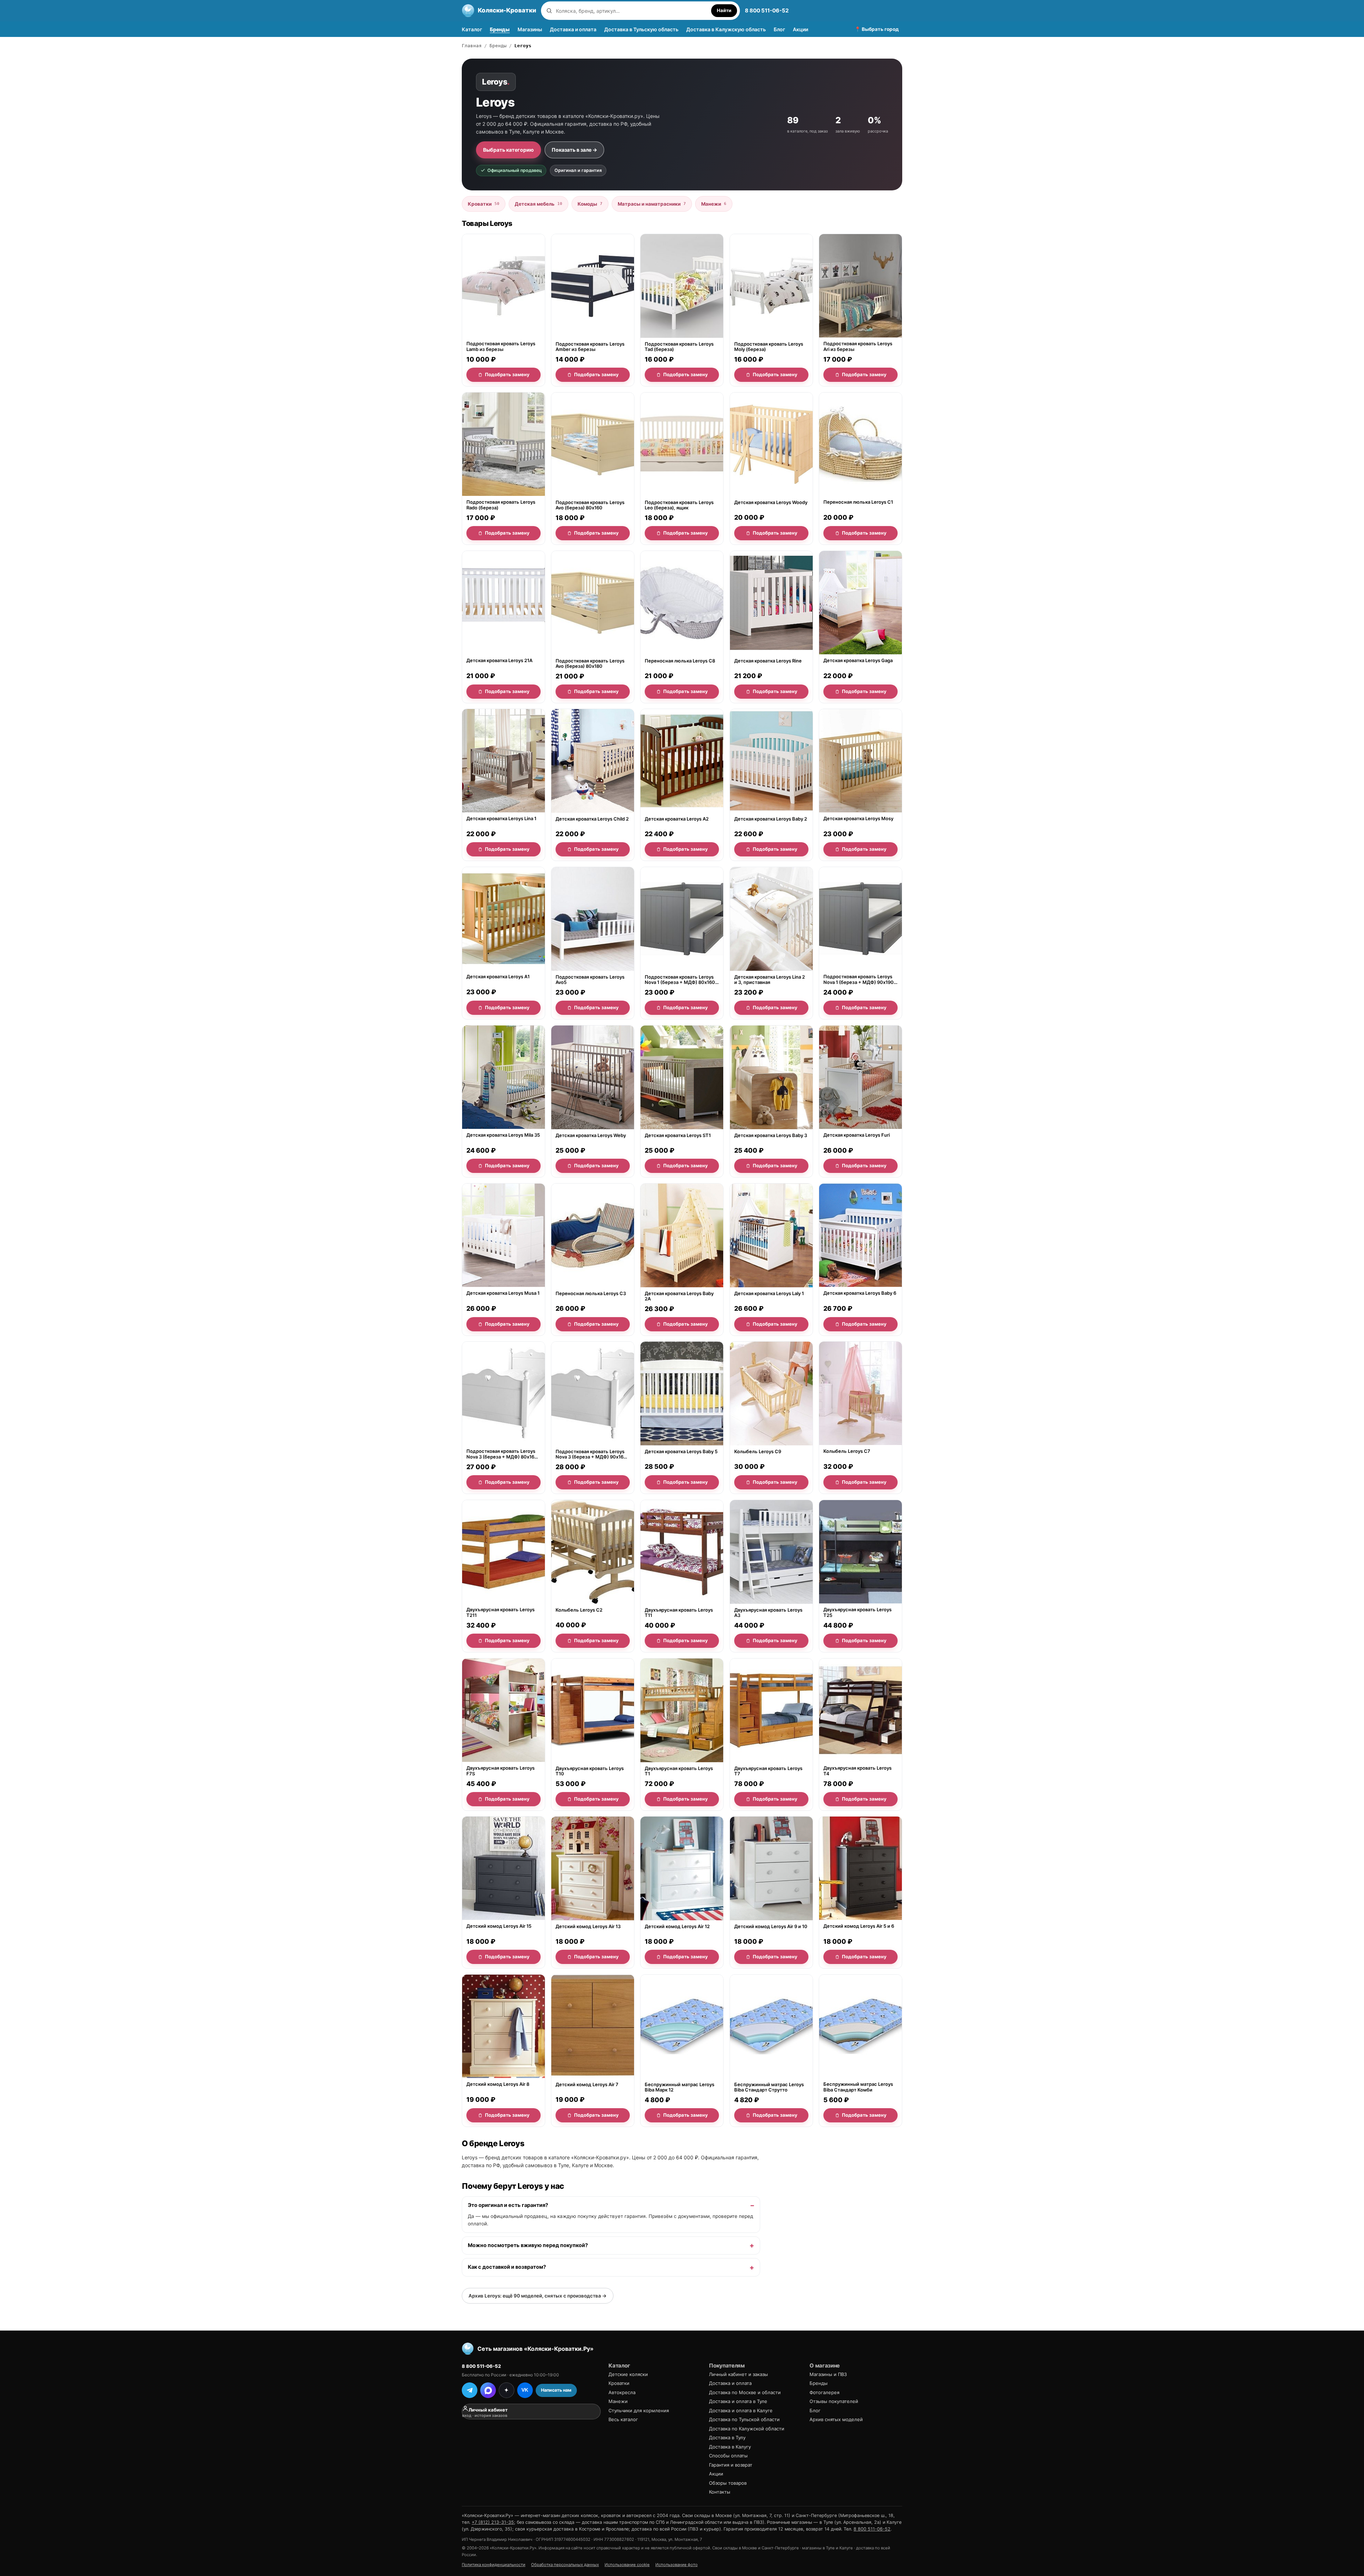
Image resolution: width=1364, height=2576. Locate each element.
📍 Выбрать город (877, 29)
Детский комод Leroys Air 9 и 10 (771, 1926)
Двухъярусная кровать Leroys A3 (768, 1613)
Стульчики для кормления (639, 2410)
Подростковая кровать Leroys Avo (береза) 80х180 (590, 663)
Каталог (472, 29)
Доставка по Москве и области (745, 2392)
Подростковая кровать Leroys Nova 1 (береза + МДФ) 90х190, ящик (859, 980)
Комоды (590, 204)
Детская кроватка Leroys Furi (857, 1135)
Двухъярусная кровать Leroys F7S (500, 1771)
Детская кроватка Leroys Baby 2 (771, 819)
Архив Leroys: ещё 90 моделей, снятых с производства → (538, 2296)
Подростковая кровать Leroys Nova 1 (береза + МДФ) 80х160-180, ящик (681, 980)
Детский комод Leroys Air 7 (587, 2085)
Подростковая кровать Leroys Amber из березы (590, 347)
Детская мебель (538, 204)
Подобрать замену (507, 374)
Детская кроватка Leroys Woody (771, 502)
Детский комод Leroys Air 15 (499, 1926)
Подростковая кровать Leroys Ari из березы (858, 347)
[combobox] (632, 11)
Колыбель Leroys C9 (758, 1452)
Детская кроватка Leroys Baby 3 (771, 1135)
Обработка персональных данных (565, 2565)
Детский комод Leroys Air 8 (498, 2085)
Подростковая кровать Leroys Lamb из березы (501, 347)
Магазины (530, 29)
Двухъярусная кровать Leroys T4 (857, 1771)
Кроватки (484, 204)
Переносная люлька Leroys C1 (858, 502)
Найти (724, 10)
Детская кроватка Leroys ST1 (678, 1135)
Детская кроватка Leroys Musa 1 (503, 1293)
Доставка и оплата (573, 29)
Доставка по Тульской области (744, 2419)
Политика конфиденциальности (494, 2565)
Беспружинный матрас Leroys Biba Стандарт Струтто (769, 2087)
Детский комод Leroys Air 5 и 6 (859, 1926)
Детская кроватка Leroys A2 (677, 819)
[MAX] (488, 2390)
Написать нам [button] (556, 2390)
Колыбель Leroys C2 (579, 1610)
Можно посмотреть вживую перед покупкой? (528, 2245)
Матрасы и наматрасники (652, 204)
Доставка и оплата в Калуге (741, 2410)
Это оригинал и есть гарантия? (508, 2205)
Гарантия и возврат (731, 2465)
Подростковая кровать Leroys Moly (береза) (769, 347)
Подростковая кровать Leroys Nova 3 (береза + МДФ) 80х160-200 (503, 1454)
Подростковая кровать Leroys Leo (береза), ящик (679, 505)
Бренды (500, 29)
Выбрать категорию (508, 150)
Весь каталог (623, 2419)
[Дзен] (507, 2390)
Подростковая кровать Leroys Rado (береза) (501, 505)
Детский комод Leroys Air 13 (588, 1926)
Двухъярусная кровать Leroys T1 (679, 1771)
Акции (800, 29)
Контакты (720, 2492)
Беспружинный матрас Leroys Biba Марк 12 (680, 2087)
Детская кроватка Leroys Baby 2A (679, 1296)
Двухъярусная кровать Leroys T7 (768, 1771)
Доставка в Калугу (730, 2447)
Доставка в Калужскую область (726, 29)
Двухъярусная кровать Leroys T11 (679, 1613)
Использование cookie (627, 2565)
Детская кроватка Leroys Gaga (858, 661)
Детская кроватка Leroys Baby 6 (860, 1293)
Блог (779, 29)
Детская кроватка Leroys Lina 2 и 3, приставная (770, 980)
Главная (472, 46)
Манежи (714, 204)
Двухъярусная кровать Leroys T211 (500, 1612)
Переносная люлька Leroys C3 (591, 1293)
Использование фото (676, 2565)
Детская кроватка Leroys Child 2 (592, 819)
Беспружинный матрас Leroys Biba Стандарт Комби (858, 2087)
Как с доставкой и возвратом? (507, 2267)
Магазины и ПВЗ (828, 2374)
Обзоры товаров (728, 2483)
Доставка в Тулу (727, 2437)
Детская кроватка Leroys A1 (498, 977)
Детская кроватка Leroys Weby (591, 1135)
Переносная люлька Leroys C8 (680, 661)
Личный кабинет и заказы (738, 2374)
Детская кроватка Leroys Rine (768, 661)
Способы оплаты (728, 2456)
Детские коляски (628, 2374)
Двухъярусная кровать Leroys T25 (857, 1612)
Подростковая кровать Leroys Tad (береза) (679, 347)
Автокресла (622, 2392)
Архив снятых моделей (836, 2419)
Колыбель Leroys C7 (847, 1452)
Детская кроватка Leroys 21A (499, 661)
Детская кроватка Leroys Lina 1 (501, 819)
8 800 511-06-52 (767, 10)
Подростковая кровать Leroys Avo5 (590, 980)
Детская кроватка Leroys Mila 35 (503, 1135)
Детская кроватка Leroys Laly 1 (769, 1293)
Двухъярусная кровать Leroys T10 (590, 1771)
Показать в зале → (574, 150)
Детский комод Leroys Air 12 (677, 1926)
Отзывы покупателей (834, 2401)
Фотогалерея (824, 2392)
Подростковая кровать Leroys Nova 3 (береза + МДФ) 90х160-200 (592, 1454)
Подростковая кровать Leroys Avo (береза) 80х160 (590, 505)
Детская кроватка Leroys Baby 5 (681, 1452)
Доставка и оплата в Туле (738, 2401)
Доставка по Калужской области (747, 2429)
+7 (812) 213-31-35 (493, 2522)
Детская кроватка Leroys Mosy (858, 819)
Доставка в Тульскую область (641, 29)
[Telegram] (470, 2390)
